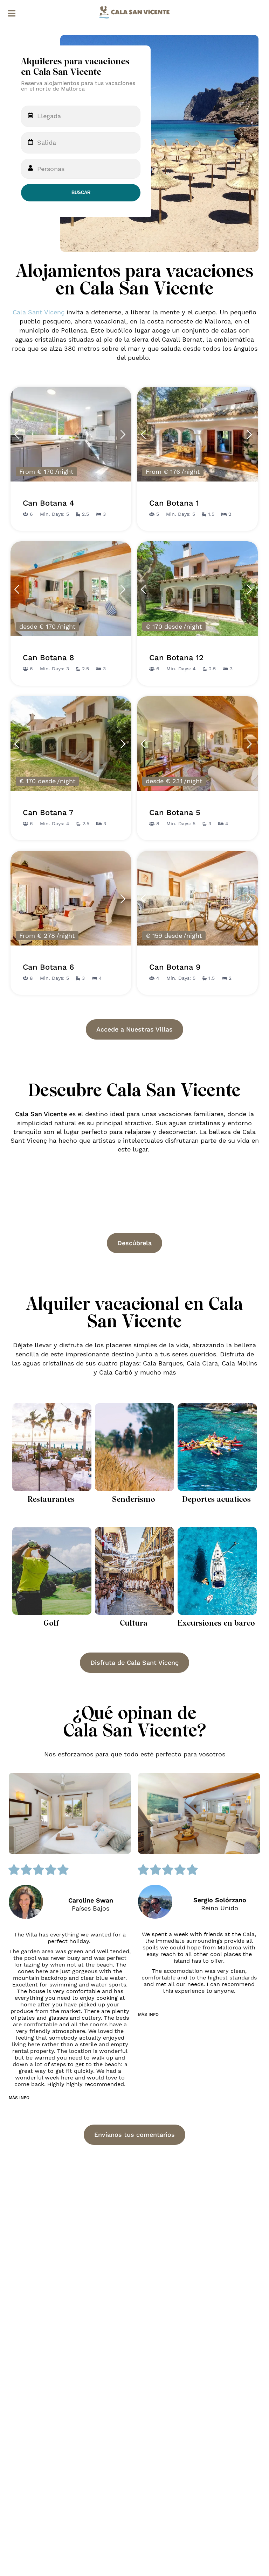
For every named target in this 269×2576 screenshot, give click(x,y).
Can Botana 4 (49, 503)
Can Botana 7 (48, 813)
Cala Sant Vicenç (39, 312)
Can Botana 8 (49, 658)
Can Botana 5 (175, 813)
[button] (19, 2098)
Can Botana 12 (176, 658)
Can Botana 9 (175, 967)
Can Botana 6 (48, 967)
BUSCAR (81, 192)
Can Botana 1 (174, 503)
